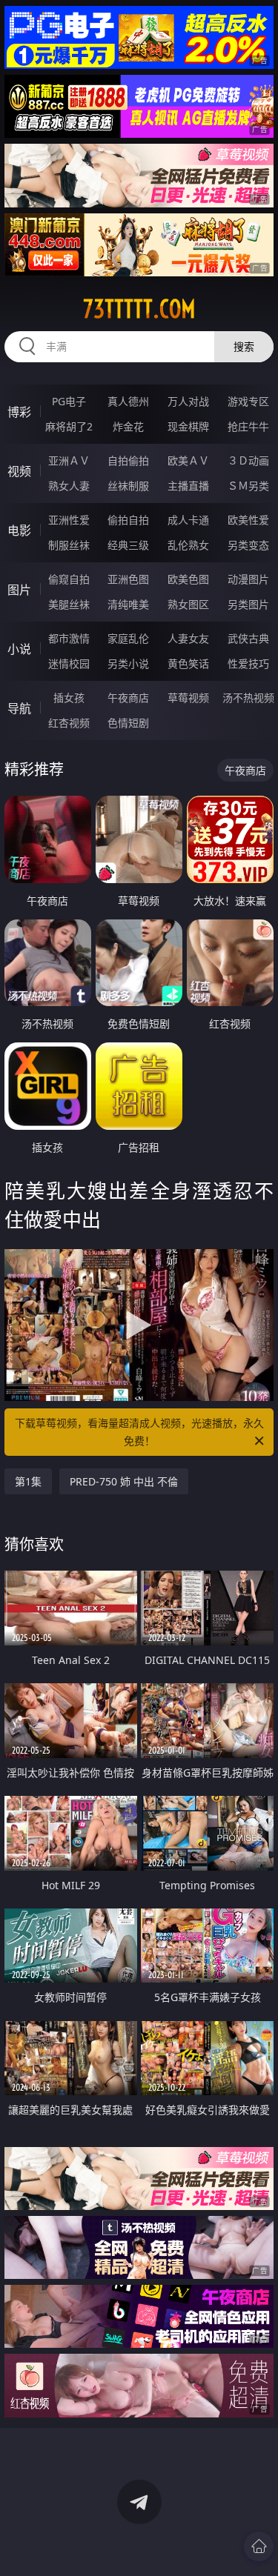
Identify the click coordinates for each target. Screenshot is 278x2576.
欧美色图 (188, 579)
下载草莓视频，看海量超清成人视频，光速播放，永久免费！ (139, 1432)
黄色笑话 (188, 663)
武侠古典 (248, 638)
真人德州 (128, 401)
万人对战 (188, 401)
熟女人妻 (69, 486)
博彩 (19, 412)
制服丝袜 (69, 545)
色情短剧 (128, 723)
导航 (19, 708)
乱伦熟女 (188, 545)
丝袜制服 (128, 486)
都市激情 (69, 638)
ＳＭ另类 (248, 486)
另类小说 (128, 663)
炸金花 (128, 426)
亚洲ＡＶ (69, 460)
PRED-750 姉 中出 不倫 (124, 1481)
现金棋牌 (188, 426)
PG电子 (69, 401)
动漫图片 (248, 579)
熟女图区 (188, 604)
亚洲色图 (128, 579)
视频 (19, 471)
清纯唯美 (128, 604)
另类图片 (248, 604)
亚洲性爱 (69, 520)
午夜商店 (128, 698)
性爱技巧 (248, 663)
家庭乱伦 (128, 638)
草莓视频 (188, 698)
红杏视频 (69, 723)
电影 (19, 530)
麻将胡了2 (69, 426)
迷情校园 (69, 663)
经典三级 (128, 545)
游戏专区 (248, 401)
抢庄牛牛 (248, 426)
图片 (19, 590)
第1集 (28, 1481)
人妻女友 (188, 638)
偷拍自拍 (128, 520)
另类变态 (248, 545)
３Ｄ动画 (248, 460)
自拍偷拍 (128, 460)
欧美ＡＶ (188, 460)
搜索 (244, 346)
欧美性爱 (248, 520)
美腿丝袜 (69, 604)
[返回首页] (259, 2546)
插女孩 (69, 698)
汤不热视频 (248, 698)
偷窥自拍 (69, 579)
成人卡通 (188, 520)
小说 (19, 649)
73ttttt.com (139, 309)
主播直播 (188, 486)
